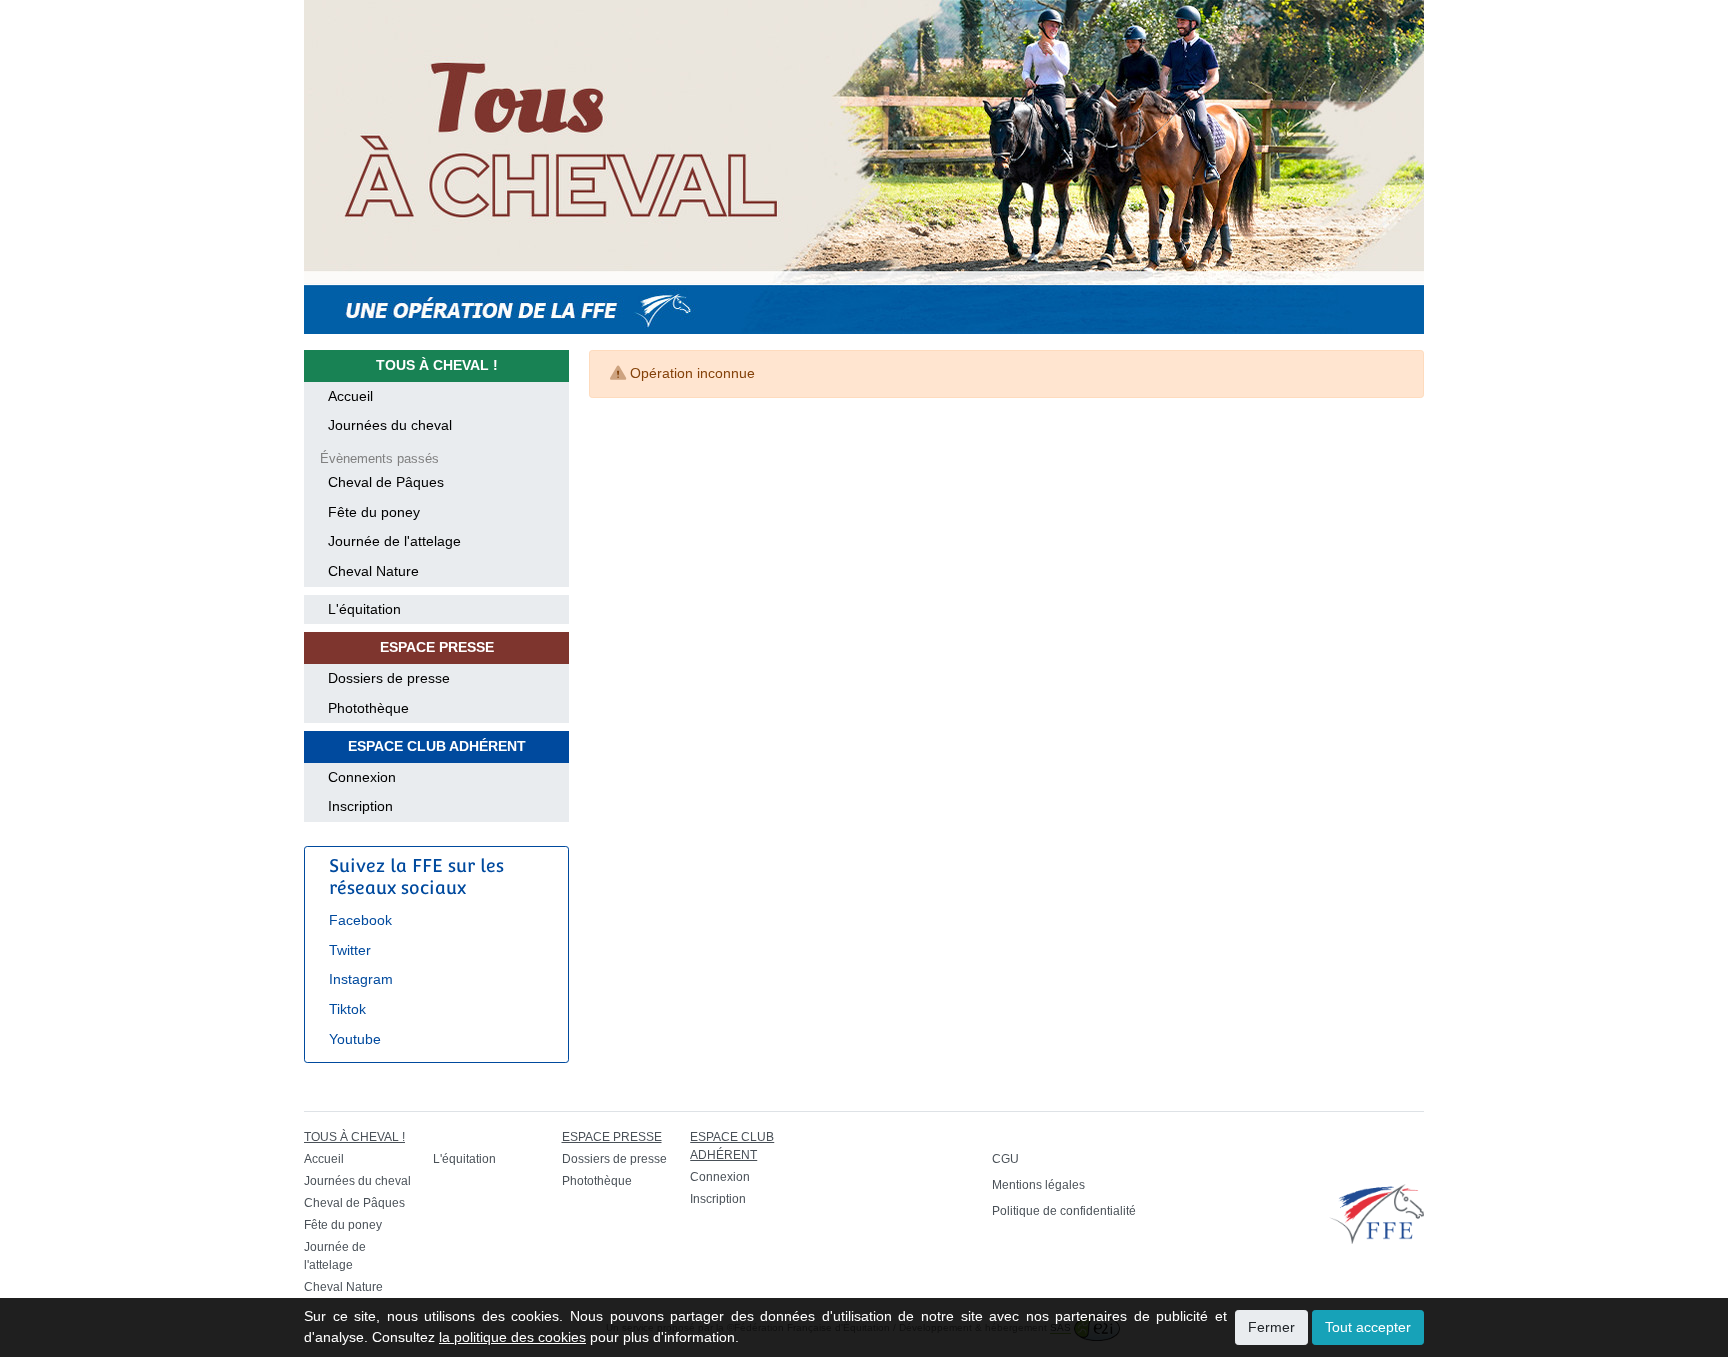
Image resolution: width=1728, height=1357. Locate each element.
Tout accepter (1368, 1327)
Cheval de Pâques (386, 482)
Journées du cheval (390, 425)
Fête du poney (374, 512)
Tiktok (347, 1009)
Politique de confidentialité (1064, 1211)
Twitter (350, 950)
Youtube (355, 1039)
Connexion (362, 777)
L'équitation (364, 609)
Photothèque (368, 708)
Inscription (360, 806)
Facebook (360, 920)
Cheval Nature (373, 571)
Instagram (361, 979)
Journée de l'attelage (394, 541)
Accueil (350, 396)
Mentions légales (1038, 1185)
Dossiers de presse (389, 678)
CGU (1005, 1159)
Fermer (1271, 1327)
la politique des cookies (512, 1337)
